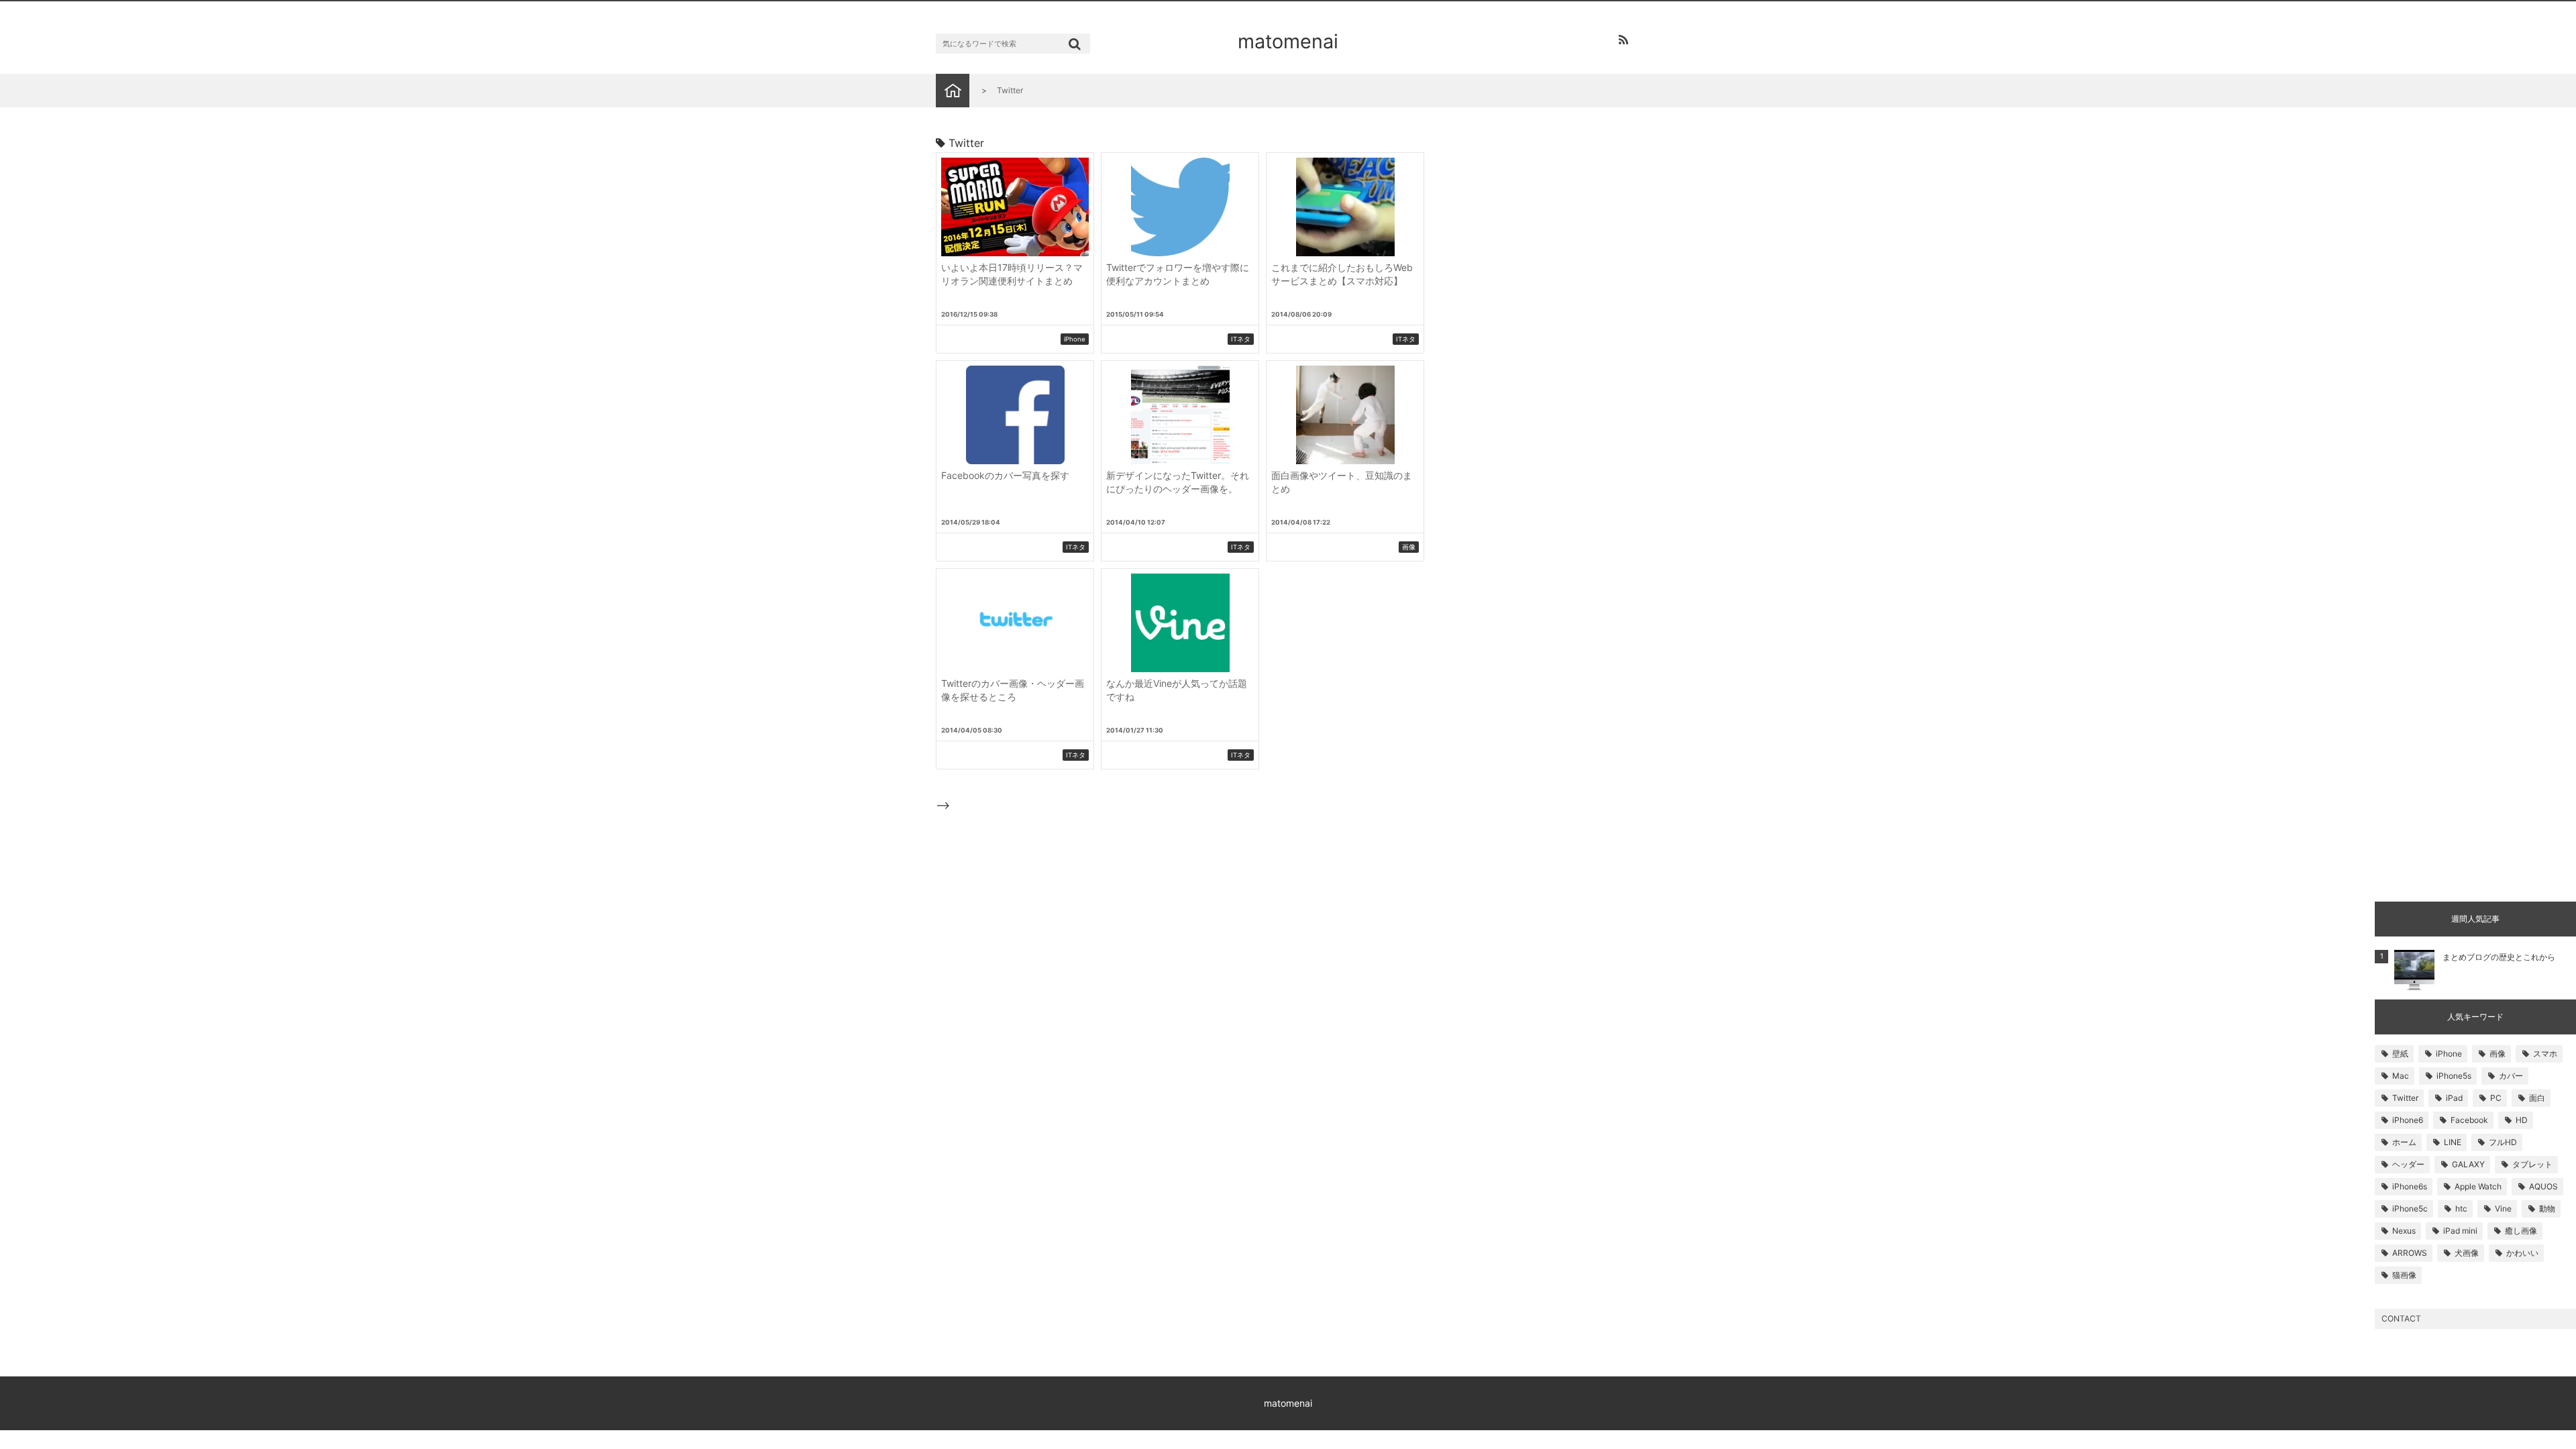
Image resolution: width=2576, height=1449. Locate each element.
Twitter (2405, 1098)
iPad (2454, 1098)
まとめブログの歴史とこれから (2499, 957)
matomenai (1288, 41)
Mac (2401, 1076)
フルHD (2503, 1142)
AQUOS (2543, 1186)
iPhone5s (2454, 1076)
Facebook (2469, 1120)
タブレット (2532, 1164)
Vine (2503, 1209)
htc (2461, 1209)
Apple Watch (2478, 1186)
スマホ (2545, 1054)
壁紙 (2400, 1054)
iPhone (2449, 1054)
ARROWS (2410, 1253)
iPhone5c (2410, 1209)
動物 (2547, 1209)
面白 (2537, 1098)
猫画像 (2404, 1275)
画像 (2498, 1054)
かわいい (2522, 1253)
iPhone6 (2408, 1120)
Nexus (2404, 1231)
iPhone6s (2410, 1186)
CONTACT (2401, 1319)
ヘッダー (2408, 1164)
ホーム (2404, 1142)
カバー (2511, 1076)
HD (2522, 1120)
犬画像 (2467, 1253)
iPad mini (2460, 1231)
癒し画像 (2521, 1231)
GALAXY (2468, 1164)
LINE (2453, 1142)
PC (2496, 1098)
